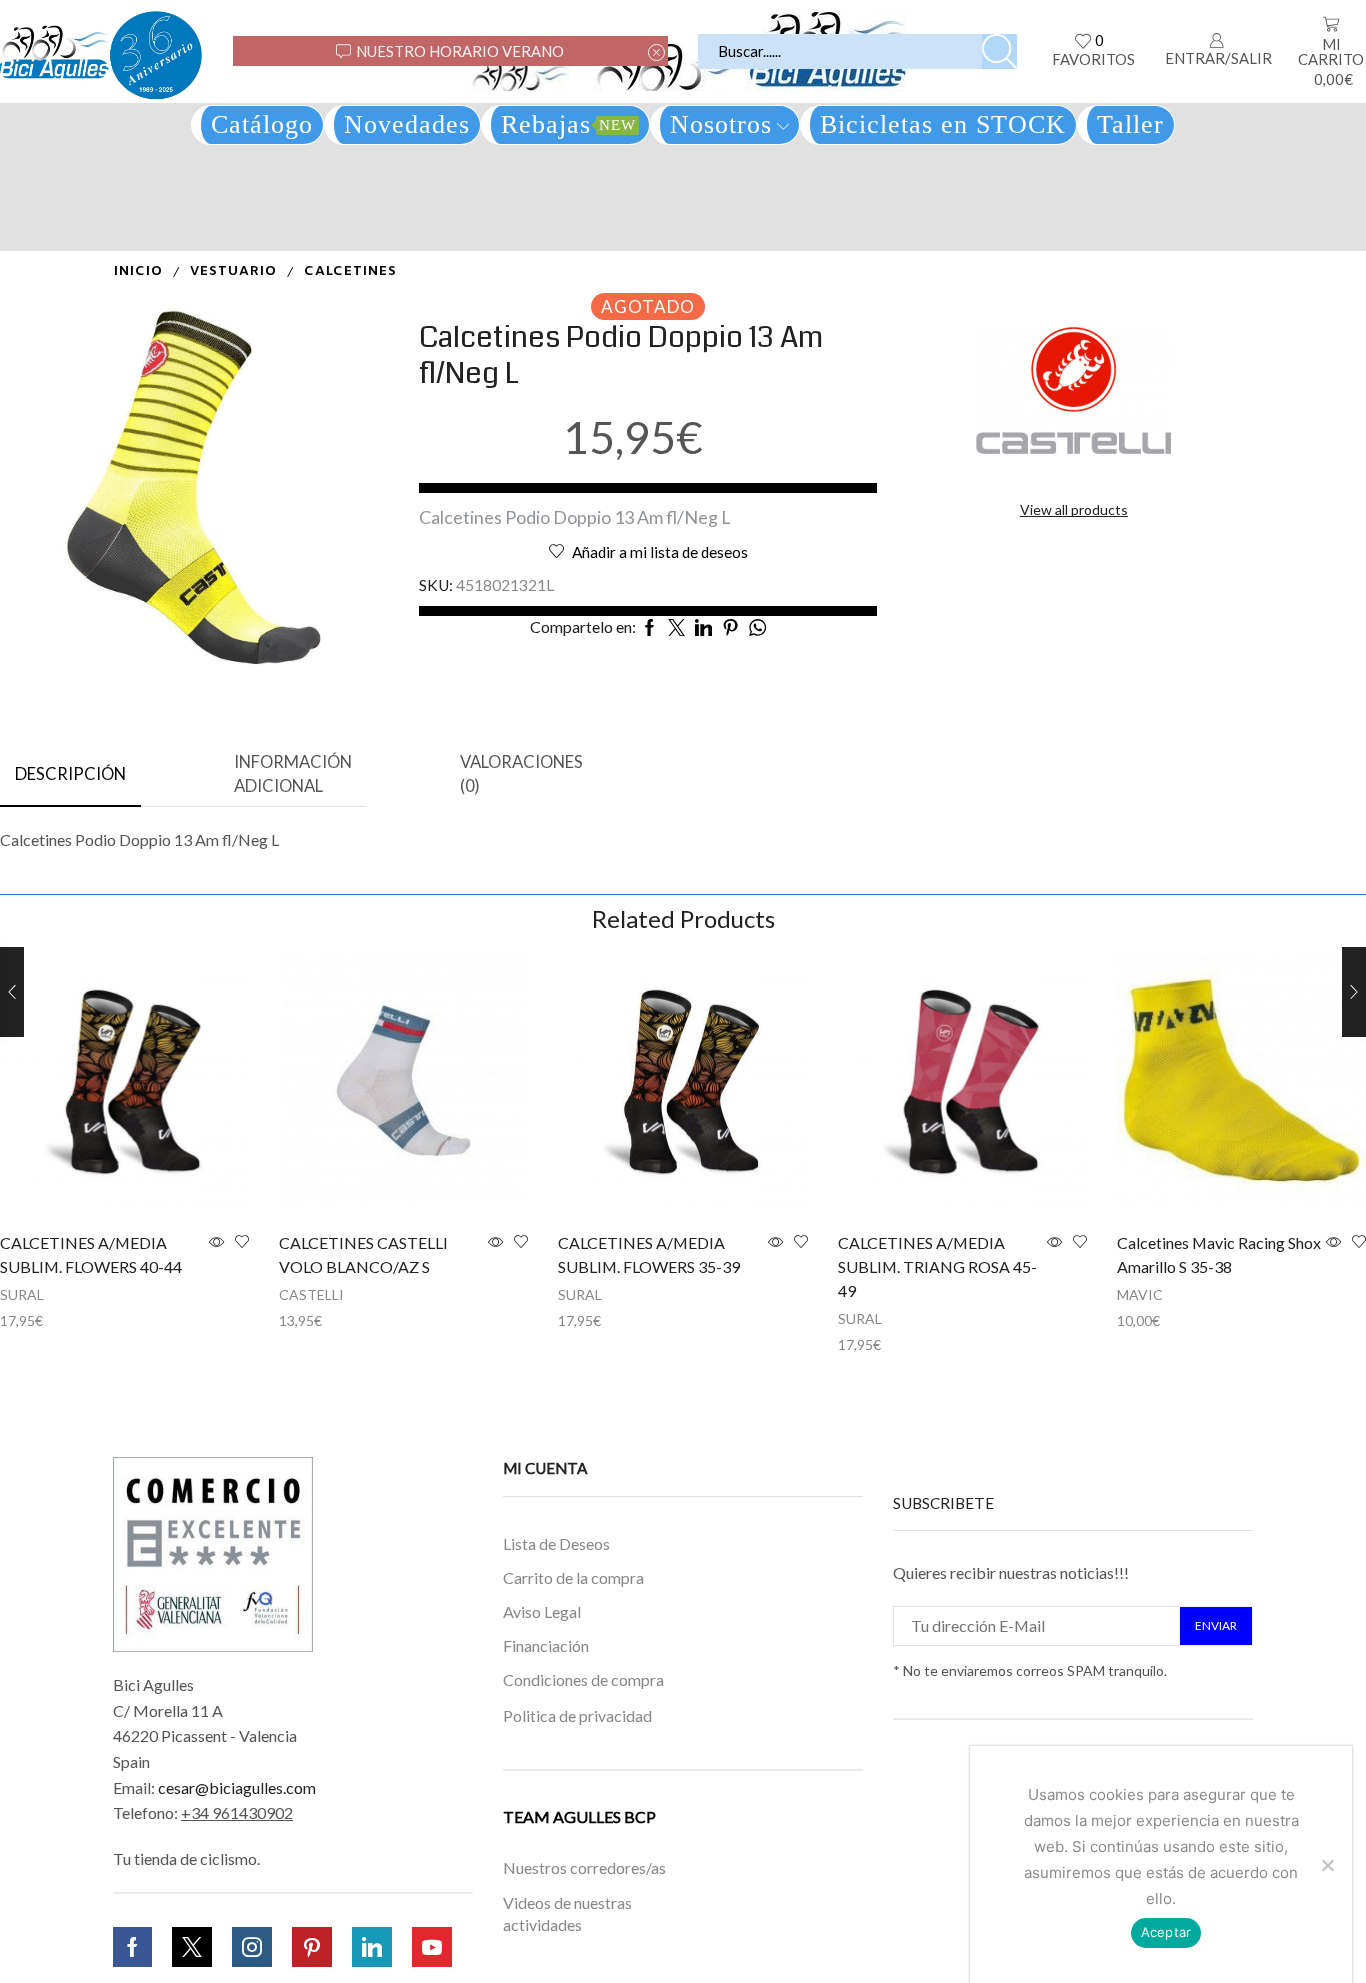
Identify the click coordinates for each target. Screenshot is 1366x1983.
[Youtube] (432, 1947)
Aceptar (1166, 1932)
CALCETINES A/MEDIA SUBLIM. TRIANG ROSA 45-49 (937, 1266)
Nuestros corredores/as (584, 1868)
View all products (1074, 509)
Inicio (138, 271)
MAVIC (1140, 1294)
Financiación (546, 1645)
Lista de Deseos (556, 1543)
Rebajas (568, 124)
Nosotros (721, 124)
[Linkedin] (372, 1947)
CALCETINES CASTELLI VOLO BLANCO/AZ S (363, 1254)
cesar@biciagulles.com (237, 1787)
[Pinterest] (312, 1947)
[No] (1327, 1865)
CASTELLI (311, 1294)
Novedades (407, 124)
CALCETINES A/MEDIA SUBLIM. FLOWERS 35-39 (649, 1254)
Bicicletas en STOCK (943, 124)
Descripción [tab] (70, 774)
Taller (1130, 124)
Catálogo (262, 124)
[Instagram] (252, 1947)
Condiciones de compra (583, 1679)
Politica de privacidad (577, 1714)
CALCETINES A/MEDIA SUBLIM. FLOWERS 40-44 (91, 1254)
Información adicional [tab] (293, 774)
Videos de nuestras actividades (567, 1914)
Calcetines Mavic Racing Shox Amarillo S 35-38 (1219, 1254)
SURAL (22, 1294)
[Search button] (999, 51)
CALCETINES (350, 271)
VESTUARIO (233, 271)
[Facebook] (132, 1947)
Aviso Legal (542, 1611)
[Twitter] (192, 1947)
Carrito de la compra (573, 1577)
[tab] (70, 775)
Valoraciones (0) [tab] (521, 774)
